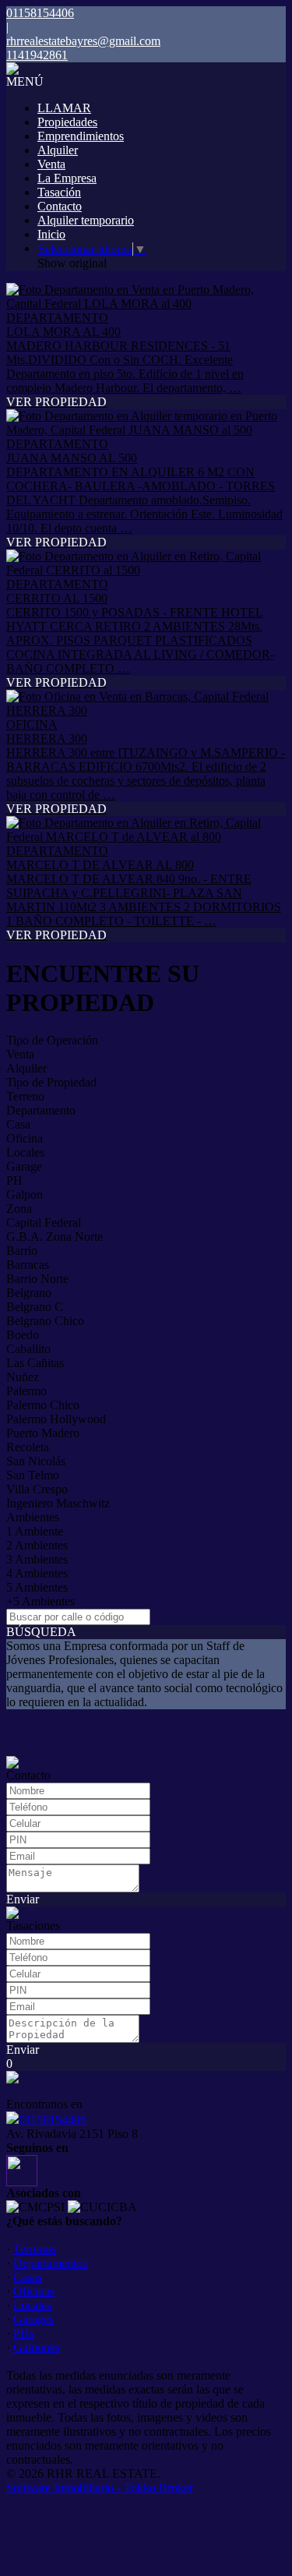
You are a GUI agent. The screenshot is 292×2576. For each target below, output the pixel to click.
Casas (28, 2277)
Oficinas (34, 2291)
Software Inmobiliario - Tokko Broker (100, 2488)
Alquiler (58, 150)
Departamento (41, 1110)
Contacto (60, 206)
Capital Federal (44, 1223)
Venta (51, 164)
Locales (25, 1152)
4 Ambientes (37, 1573)
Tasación (59, 192)
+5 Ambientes (40, 1601)
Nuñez (23, 1377)
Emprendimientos (81, 136)
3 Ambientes (37, 1559)
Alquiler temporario (86, 220)
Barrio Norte (37, 1279)
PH (14, 1180)
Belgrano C (35, 1307)
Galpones (37, 2347)
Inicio (51, 234)
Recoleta (28, 1447)
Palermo (26, 1391)
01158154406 (53, 2120)
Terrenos (35, 2249)
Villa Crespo (37, 1489)
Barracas (28, 1265)
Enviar (23, 1899)
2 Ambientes (37, 1545)
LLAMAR (64, 108)
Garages (33, 2319)
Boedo (23, 1335)
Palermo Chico (43, 1405)
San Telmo (33, 1475)
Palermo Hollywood (56, 1419)
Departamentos (50, 2263)
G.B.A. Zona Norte (55, 1237)
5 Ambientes (37, 1587)
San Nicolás (36, 1461)
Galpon (25, 1194)
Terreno (25, 1096)
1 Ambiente (35, 1531)
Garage (24, 1166)
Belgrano (29, 1293)
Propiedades (67, 122)
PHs (24, 2333)
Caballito (28, 1349)
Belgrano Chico (45, 1321)
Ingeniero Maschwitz (58, 1503)
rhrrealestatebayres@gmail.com (83, 41)
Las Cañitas (35, 1363)
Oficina (25, 1138)
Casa (18, 1124)
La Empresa (67, 178)
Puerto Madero (43, 1433)
